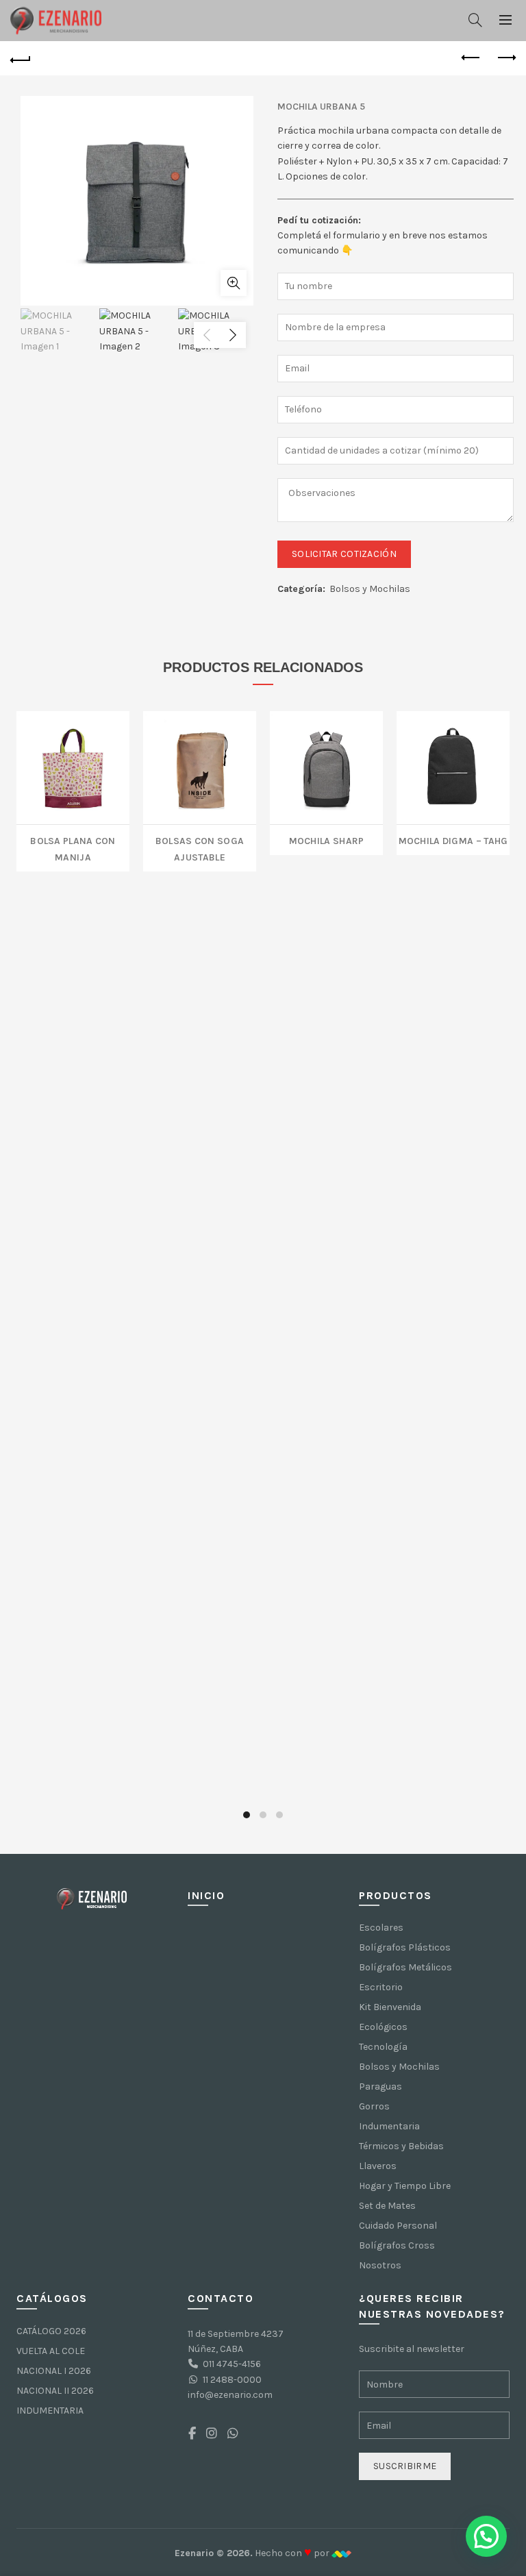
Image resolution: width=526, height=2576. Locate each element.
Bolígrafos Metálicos (405, 1967)
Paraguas (380, 2086)
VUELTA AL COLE (51, 2351)
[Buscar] (475, 20)
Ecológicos (383, 2027)
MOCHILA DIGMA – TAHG (453, 840)
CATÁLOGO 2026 (51, 2331)
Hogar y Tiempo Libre (405, 2186)
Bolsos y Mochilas (370, 589)
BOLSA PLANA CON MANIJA (73, 848)
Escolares (381, 1928)
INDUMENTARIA (50, 2411)
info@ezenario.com (230, 2395)
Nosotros (380, 2265)
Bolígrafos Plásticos (405, 1947)
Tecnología (383, 2047)
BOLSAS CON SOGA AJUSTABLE (200, 848)
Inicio (206, 1895)
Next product (505, 58)
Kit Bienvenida (390, 2007)
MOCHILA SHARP (327, 840)
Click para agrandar (234, 283)
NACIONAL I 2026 (54, 2371)
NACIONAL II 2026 (55, 2391)
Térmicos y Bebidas (401, 2146)
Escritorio (381, 1987)
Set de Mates (387, 2206)
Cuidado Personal (398, 2226)
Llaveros (378, 2166)
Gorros (374, 2106)
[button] (486, 2536)
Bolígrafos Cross (397, 2245)
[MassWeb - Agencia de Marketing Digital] (341, 2553)
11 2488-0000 (232, 2380)
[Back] (21, 58)
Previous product (471, 58)
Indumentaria (389, 2126)
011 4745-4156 (232, 2364)
